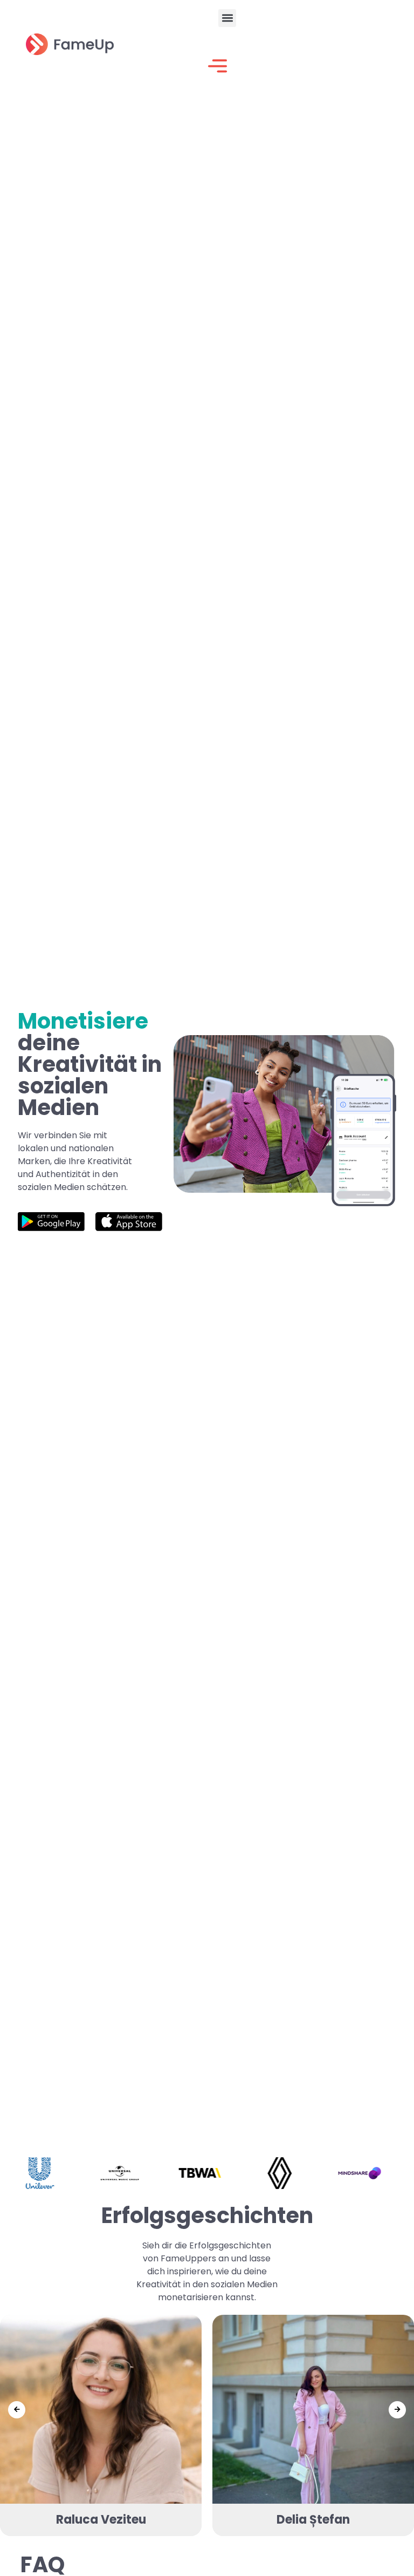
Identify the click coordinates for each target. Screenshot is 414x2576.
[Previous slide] (17, 2410)
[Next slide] (397, 2410)
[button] (227, 18)
